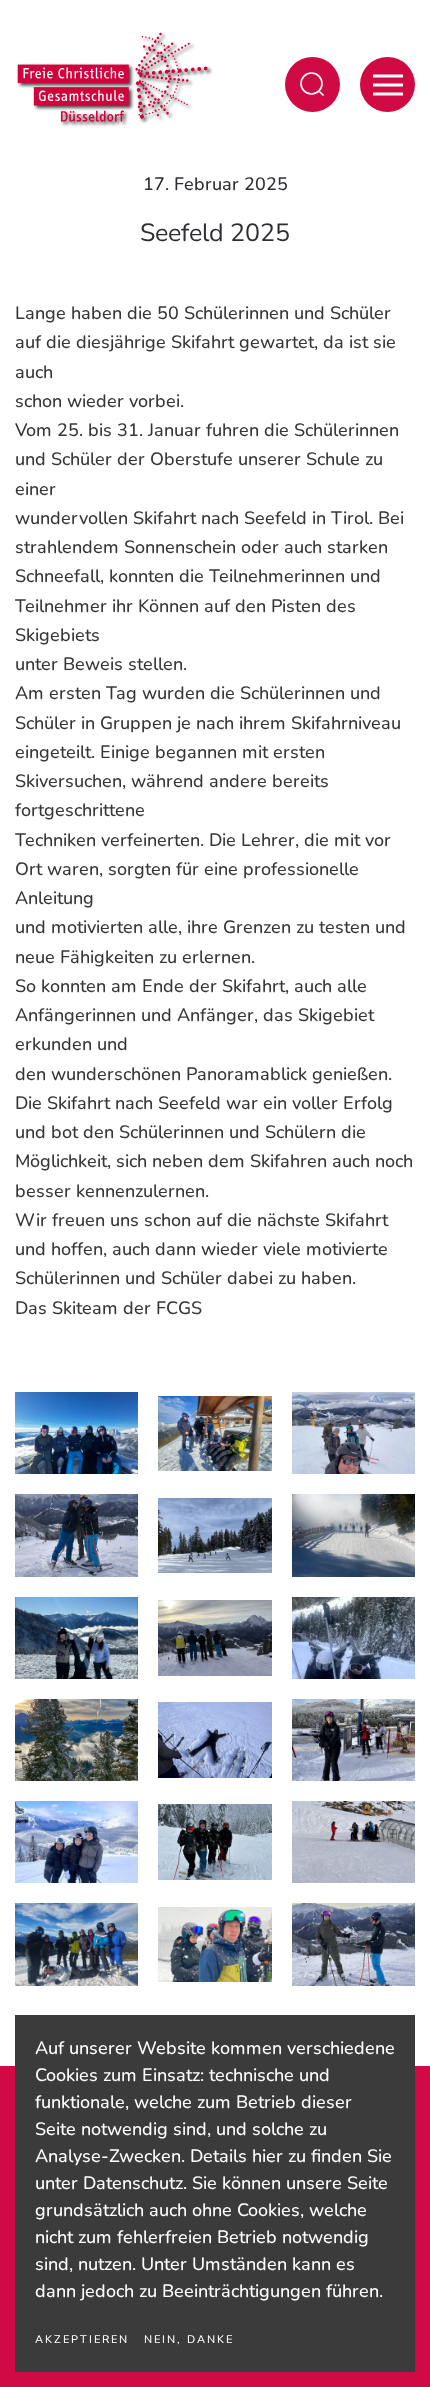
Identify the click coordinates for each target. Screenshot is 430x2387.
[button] (312, 84)
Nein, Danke (189, 2339)
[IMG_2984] (214, 1842)
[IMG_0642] (353, 1944)
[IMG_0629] (76, 1740)
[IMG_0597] (353, 1842)
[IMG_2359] (353, 1638)
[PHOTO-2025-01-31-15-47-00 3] (353, 1535)
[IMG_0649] (214, 1638)
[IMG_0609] (353, 1740)
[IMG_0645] (76, 1535)
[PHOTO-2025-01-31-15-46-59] (353, 1433)
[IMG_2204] (76, 1842)
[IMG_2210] (214, 1740)
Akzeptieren (82, 2339)
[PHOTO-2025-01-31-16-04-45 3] (76, 1944)
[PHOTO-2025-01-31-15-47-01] (214, 1536)
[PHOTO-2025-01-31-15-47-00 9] (214, 1945)
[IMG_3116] (76, 1433)
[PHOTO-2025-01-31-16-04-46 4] (214, 1434)
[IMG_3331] (76, 1638)
